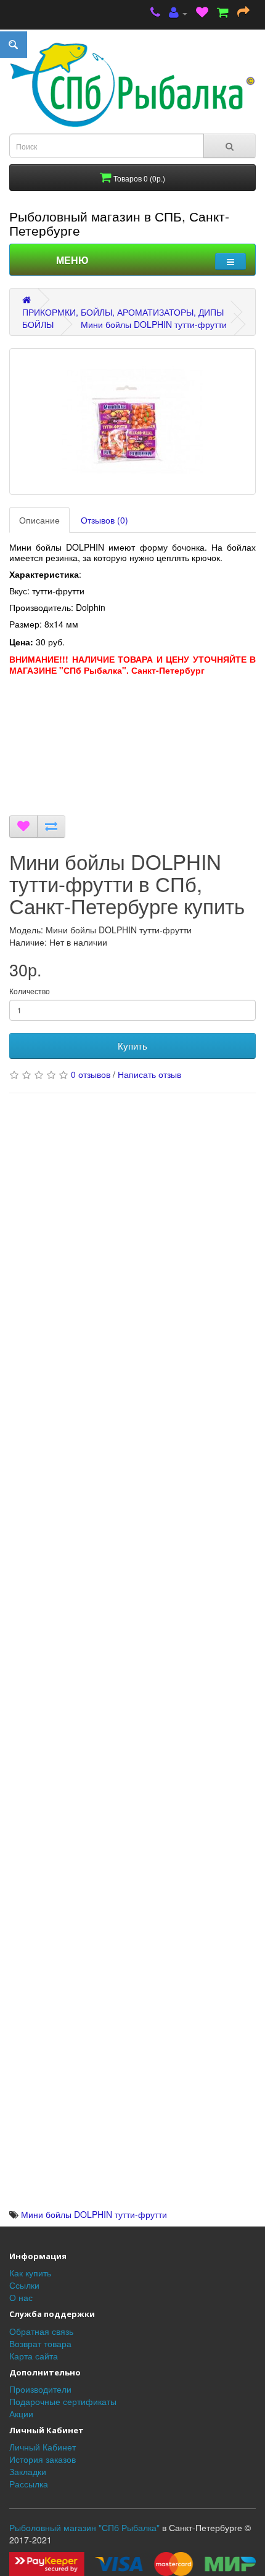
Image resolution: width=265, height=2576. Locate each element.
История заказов (43, 2459)
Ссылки (24, 2285)
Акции (21, 2414)
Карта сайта (34, 2356)
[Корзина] (223, 13)
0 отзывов (91, 1074)
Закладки (28, 2471)
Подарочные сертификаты (63, 2401)
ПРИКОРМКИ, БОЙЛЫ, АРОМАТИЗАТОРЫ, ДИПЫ (123, 312)
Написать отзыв (149, 1074)
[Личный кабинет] (178, 13)
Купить (132, 1046)
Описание (39, 520)
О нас (21, 2297)
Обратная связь (41, 2331)
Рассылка (29, 2484)
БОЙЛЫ (38, 324)
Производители (40, 2389)
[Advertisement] (132, 748)
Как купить (30, 2273)
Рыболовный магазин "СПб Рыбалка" (84, 2527)
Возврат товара (40, 2343)
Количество (30, 991)
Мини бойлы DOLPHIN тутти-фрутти (154, 324)
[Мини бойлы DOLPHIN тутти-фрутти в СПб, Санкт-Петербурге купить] (132, 421)
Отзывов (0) (104, 520)
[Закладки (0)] (202, 13)
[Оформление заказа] (243, 13)
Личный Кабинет (43, 2447)
